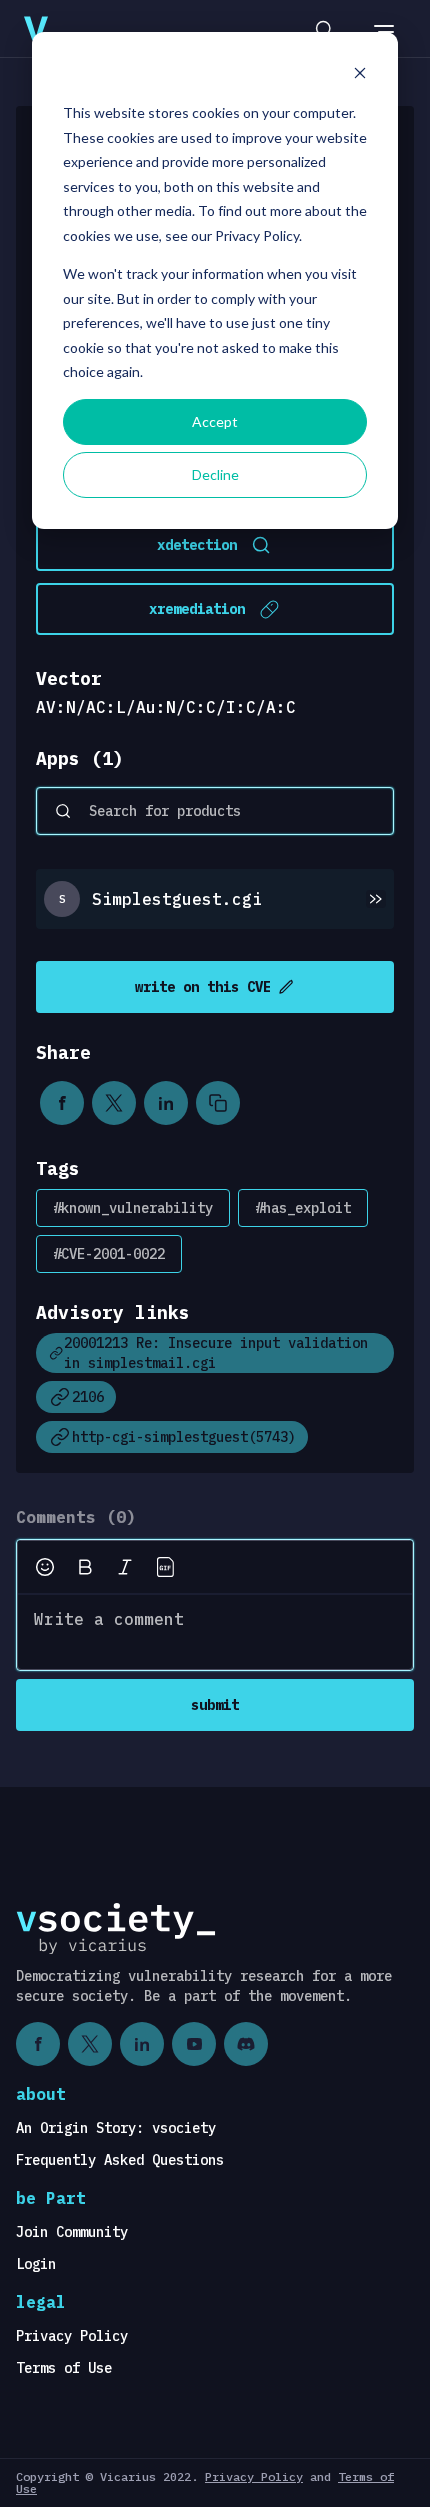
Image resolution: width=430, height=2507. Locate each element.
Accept (215, 421)
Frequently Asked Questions (120, 2160)
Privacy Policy (72, 2336)
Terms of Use (64, 2368)
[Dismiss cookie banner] (360, 75)
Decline (215, 474)
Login (36, 2264)
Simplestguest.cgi (177, 899)
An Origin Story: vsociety (116, 2128)
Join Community (72, 2232)
